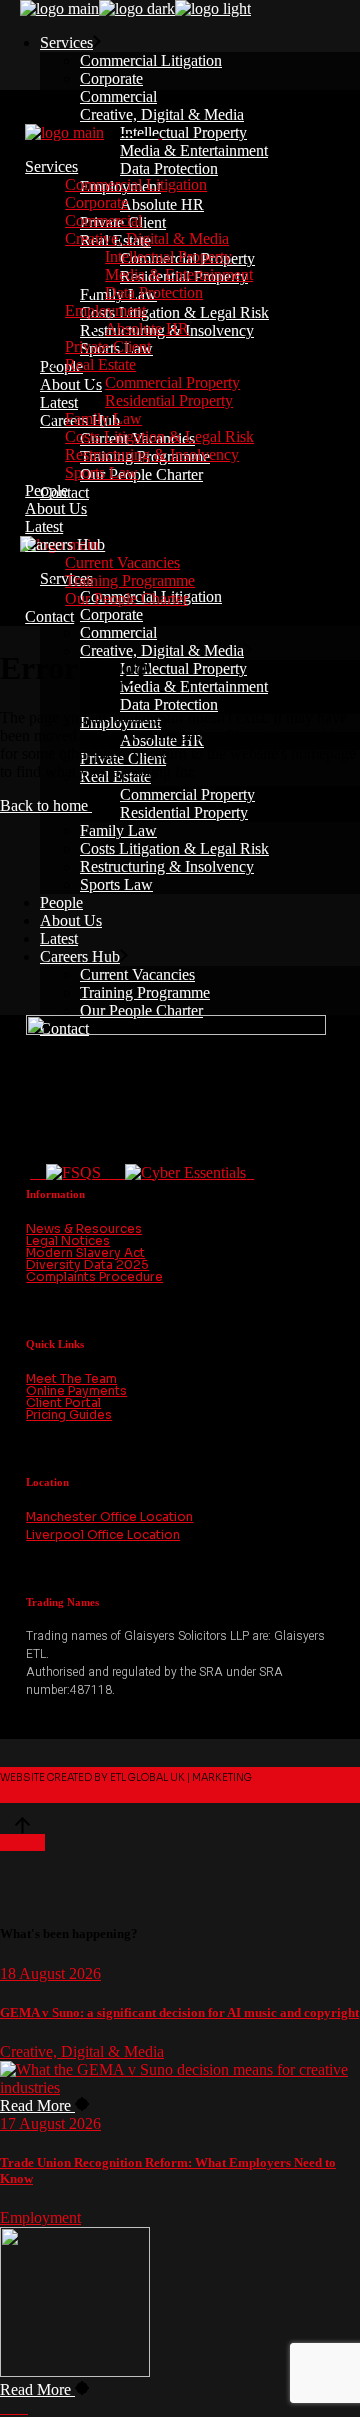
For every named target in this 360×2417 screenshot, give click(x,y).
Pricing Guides (69, 1414)
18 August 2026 (50, 1973)
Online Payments (76, 1390)
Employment (40, 2217)
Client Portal (63, 1402)
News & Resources (84, 1228)
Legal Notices (68, 1240)
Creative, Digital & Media (82, 2051)
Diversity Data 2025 (87, 1264)
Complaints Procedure (94, 1276)
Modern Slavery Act (85, 1252)
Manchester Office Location (109, 1516)
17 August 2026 (50, 2123)
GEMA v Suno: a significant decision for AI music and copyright (179, 2012)
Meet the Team (71, 1378)
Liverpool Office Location (103, 1534)
